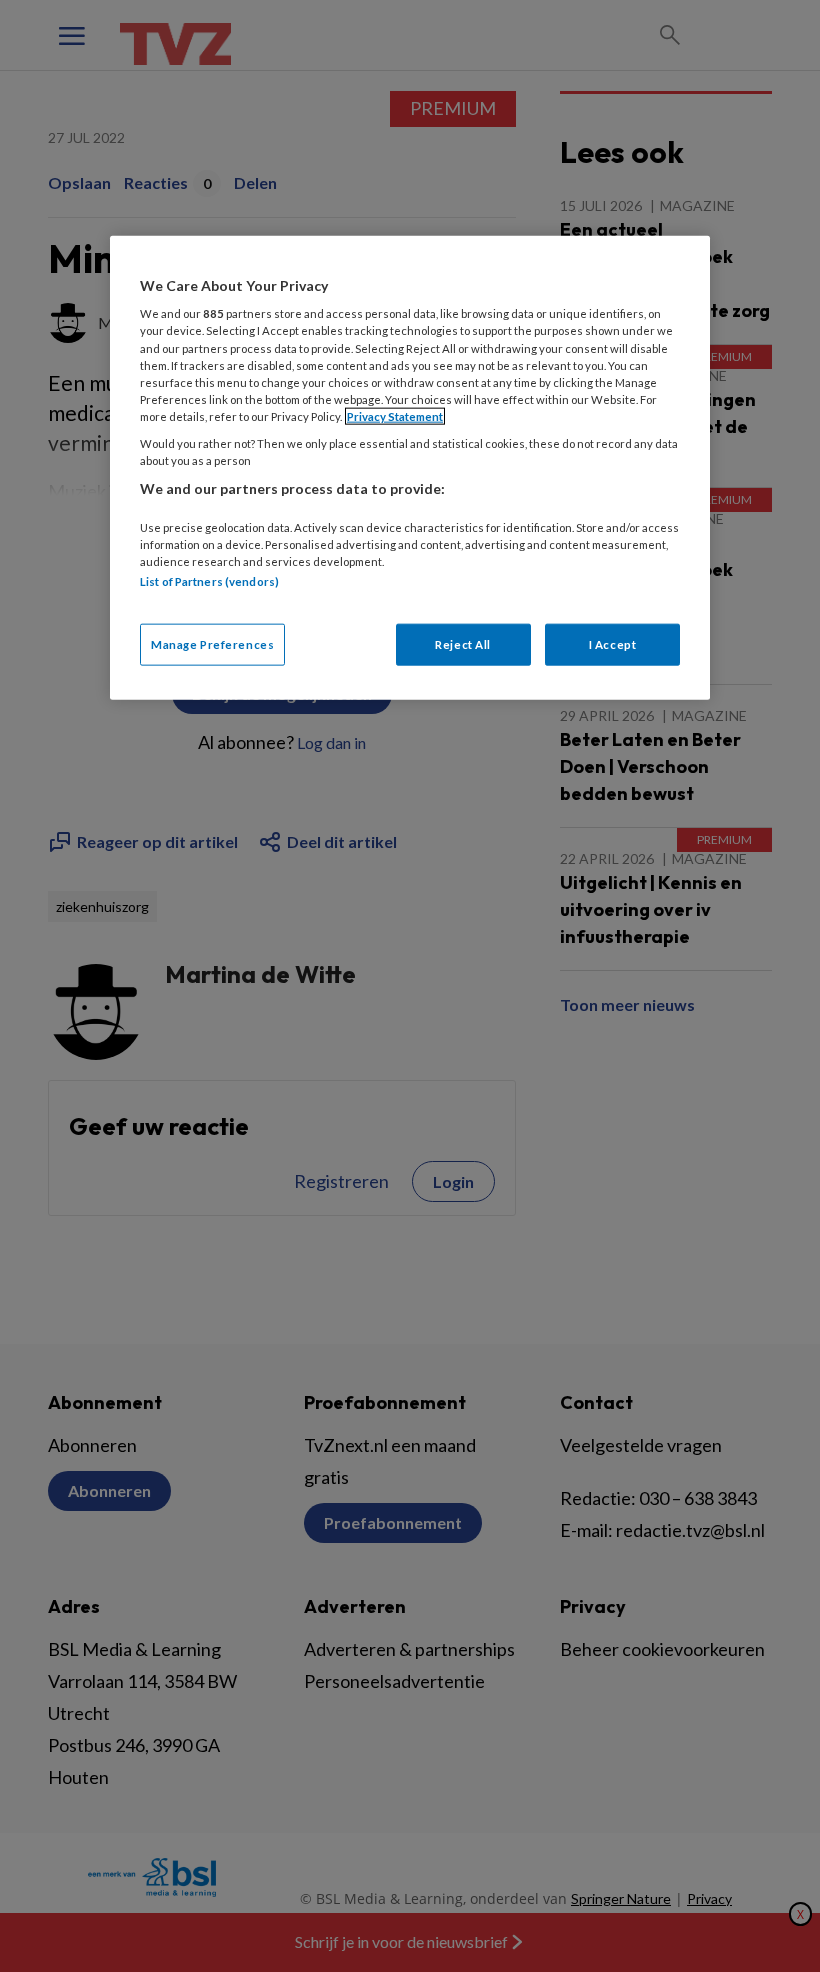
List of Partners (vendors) (209, 580)
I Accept (613, 644)
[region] (410, 467)
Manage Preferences (212, 644)
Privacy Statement (395, 415)
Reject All (463, 644)
